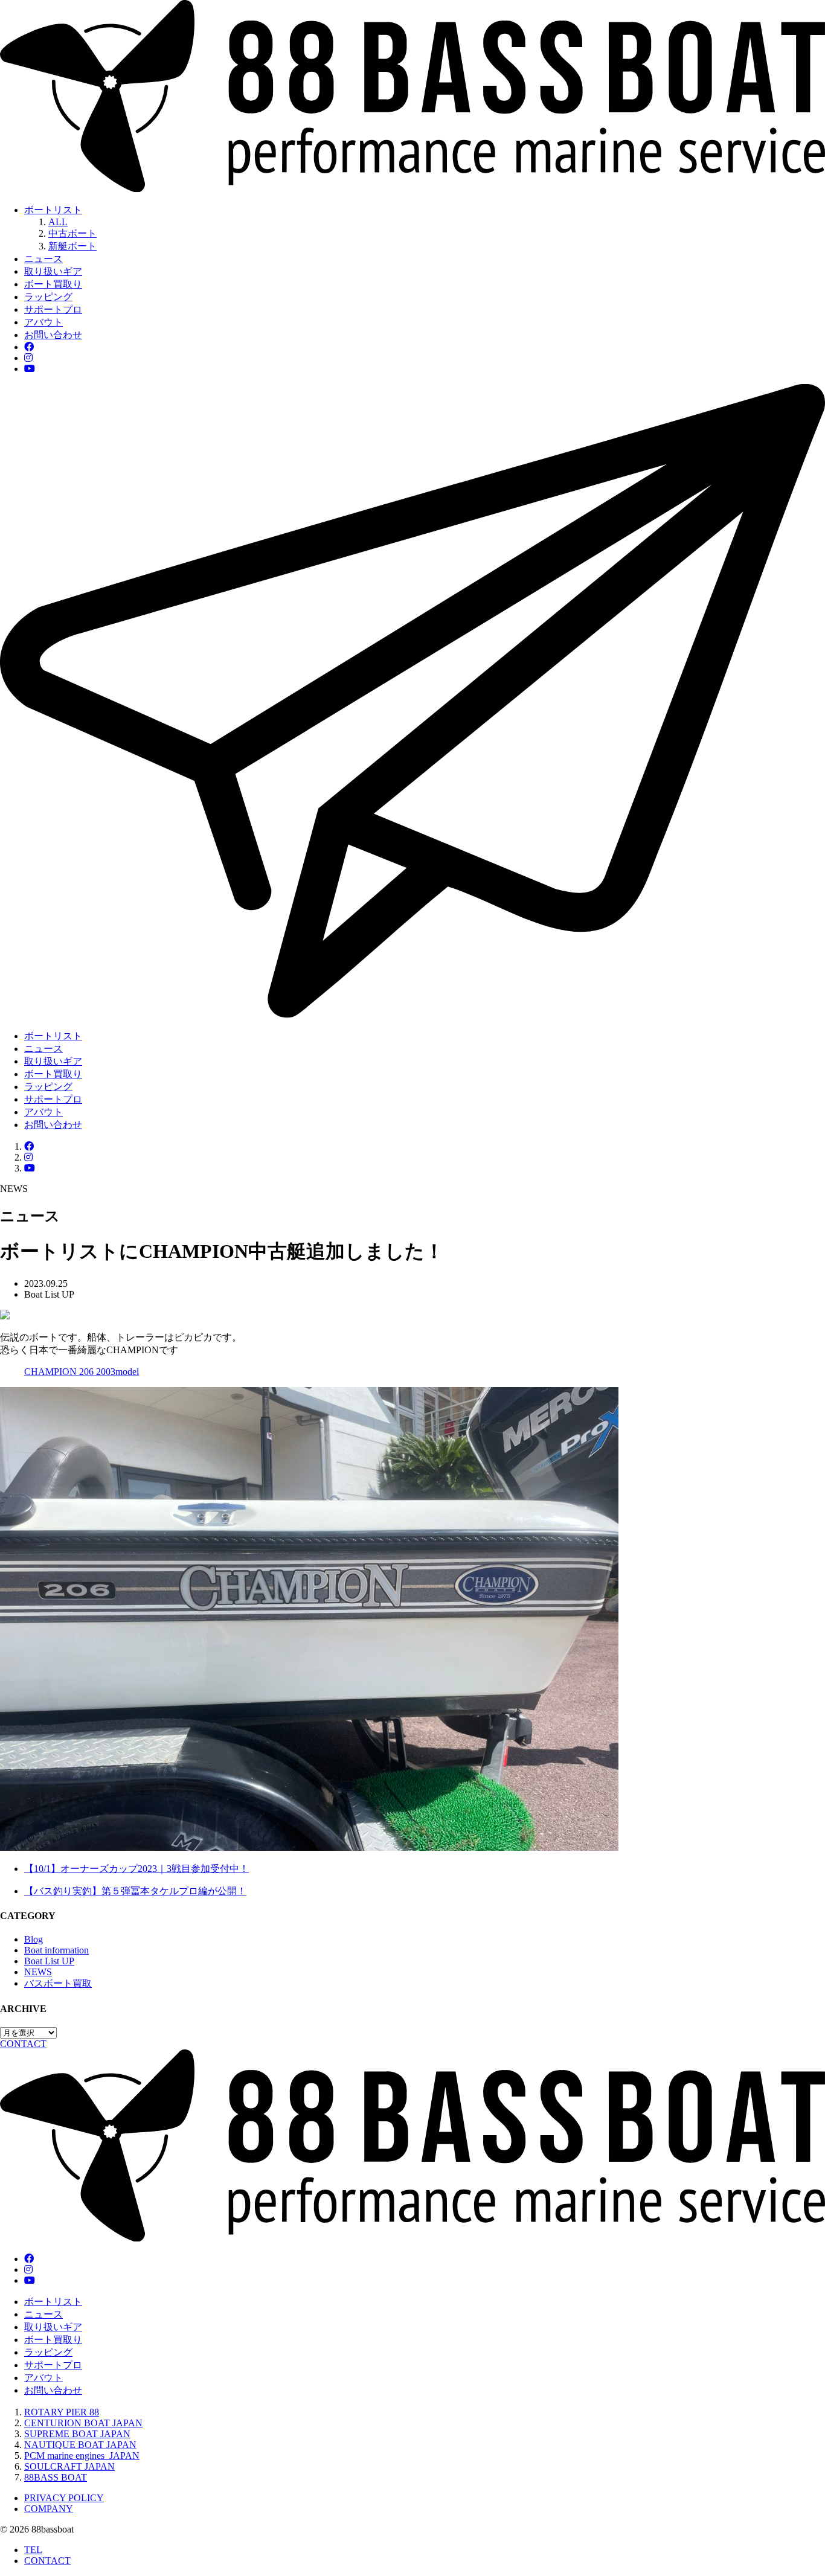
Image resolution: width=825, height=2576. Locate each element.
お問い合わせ (53, 335)
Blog (34, 1939)
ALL (58, 222)
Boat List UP (49, 1961)
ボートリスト (53, 210)
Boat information (56, 1950)
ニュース (43, 259)
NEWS (38, 1972)
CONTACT (47, 2561)
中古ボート (72, 233)
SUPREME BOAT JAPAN (77, 2434)
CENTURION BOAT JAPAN (83, 2423)
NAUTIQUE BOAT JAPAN (80, 2445)
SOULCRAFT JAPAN (69, 2466)
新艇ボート (72, 246)
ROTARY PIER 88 (62, 2412)
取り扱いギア (53, 271)
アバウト (43, 322)
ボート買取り (53, 284)
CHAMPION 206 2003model (82, 1372)
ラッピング (48, 297)
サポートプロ (53, 309)
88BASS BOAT (56, 2477)
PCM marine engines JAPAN (82, 2456)
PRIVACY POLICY (64, 2498)
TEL (33, 2550)
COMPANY (49, 2509)
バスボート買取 (58, 1983)
